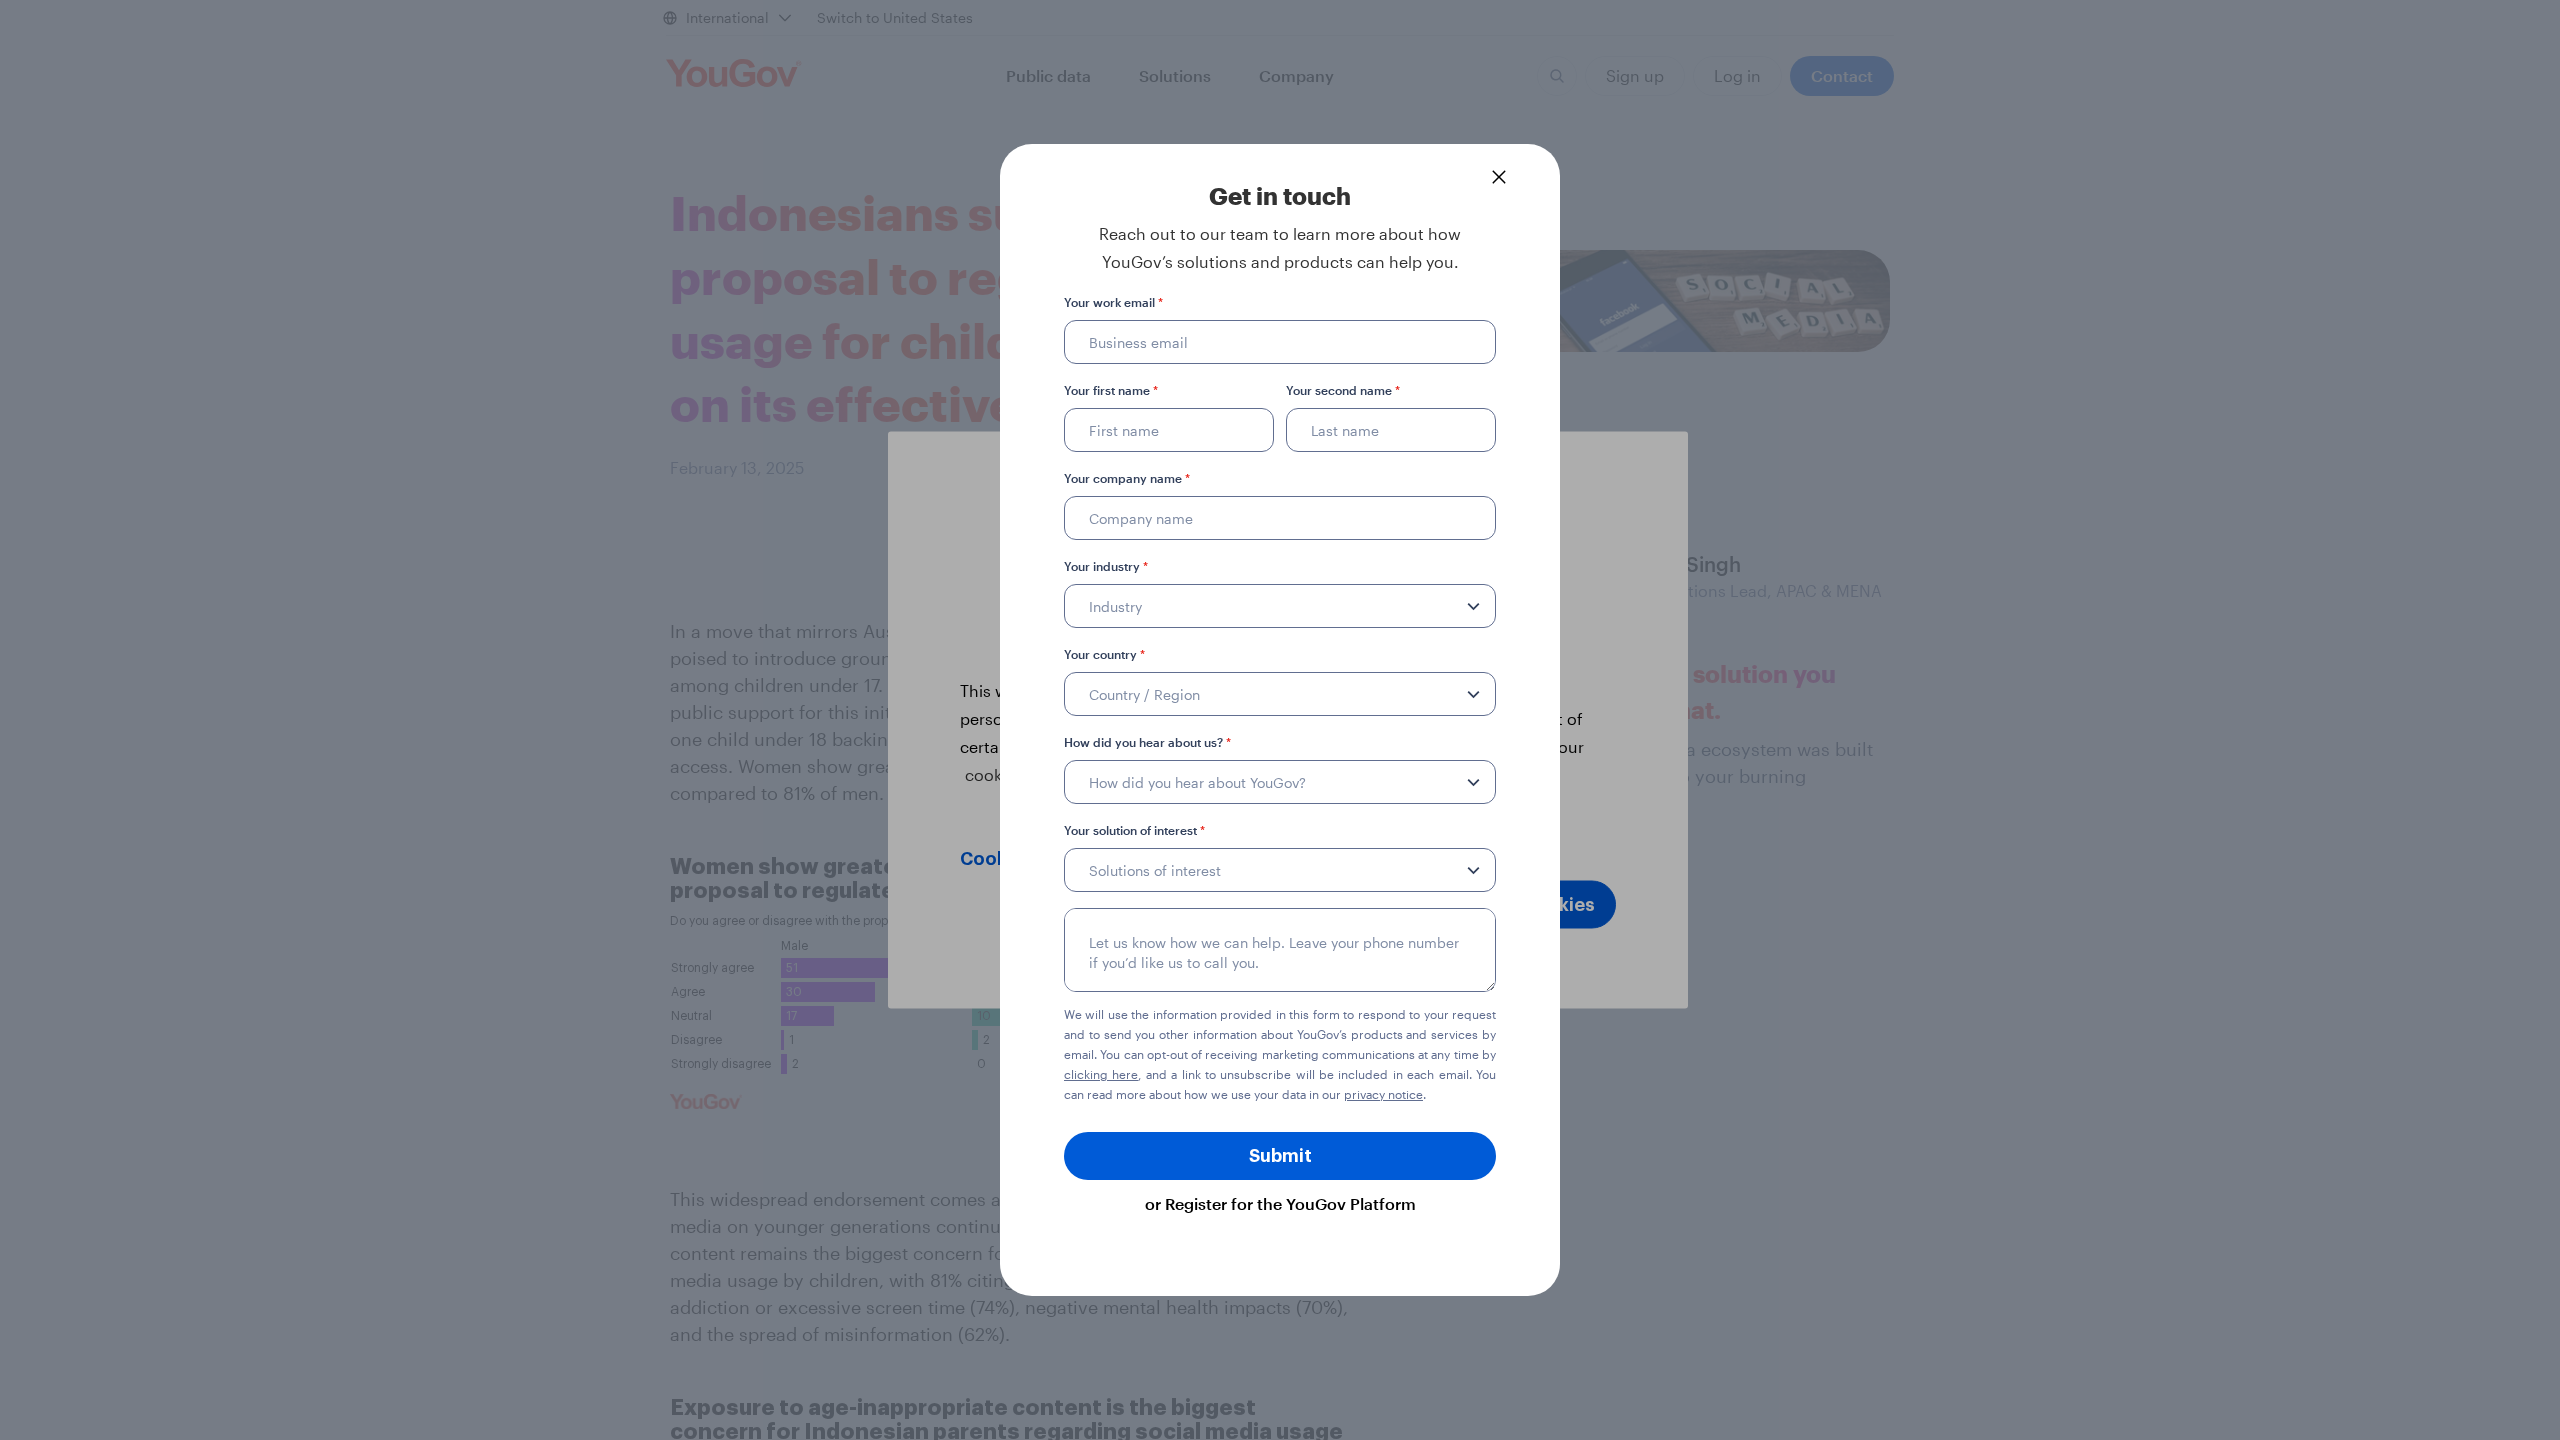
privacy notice (1383, 1094)
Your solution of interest (1134, 830)
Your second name (1343, 390)
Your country (1104, 654)
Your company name (1127, 478)
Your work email (1113, 302)
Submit (1280, 1156)
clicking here (1101, 1074)
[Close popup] (1499, 177)
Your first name (1111, 390)
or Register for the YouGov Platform (1280, 1203)
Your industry (1106, 566)
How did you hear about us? (1147, 742)
